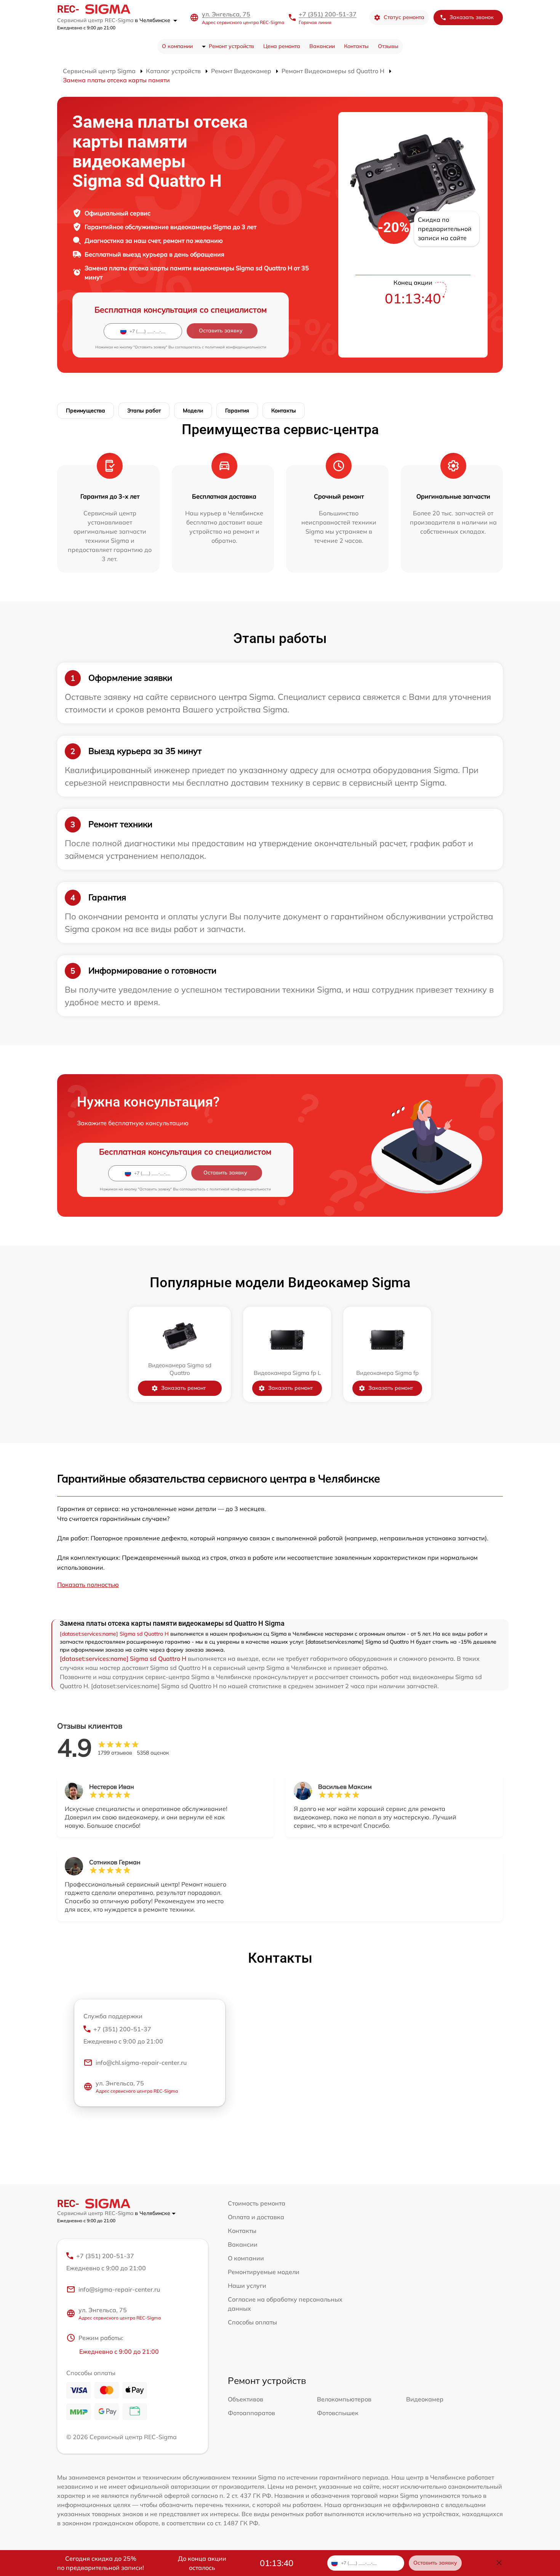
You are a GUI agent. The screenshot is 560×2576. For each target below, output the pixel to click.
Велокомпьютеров (344, 2399)
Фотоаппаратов (251, 2413)
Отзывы (388, 46)
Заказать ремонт (183, 1388)
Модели (193, 411)
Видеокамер (425, 2399)
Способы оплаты (252, 2322)
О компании (177, 46)
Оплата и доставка (256, 2217)
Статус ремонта (404, 17)
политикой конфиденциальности (236, 347)
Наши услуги (247, 2286)
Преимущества (86, 411)
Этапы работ (144, 411)
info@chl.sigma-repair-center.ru (141, 2063)
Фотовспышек (338, 2413)
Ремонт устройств (231, 46)
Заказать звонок (472, 17)
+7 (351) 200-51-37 (328, 14)
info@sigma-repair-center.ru (119, 2289)
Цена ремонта (282, 46)
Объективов (246, 2399)
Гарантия (237, 411)
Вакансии (322, 46)
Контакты (356, 46)
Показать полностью (88, 1585)
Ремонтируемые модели (264, 2272)
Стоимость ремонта (257, 2203)
